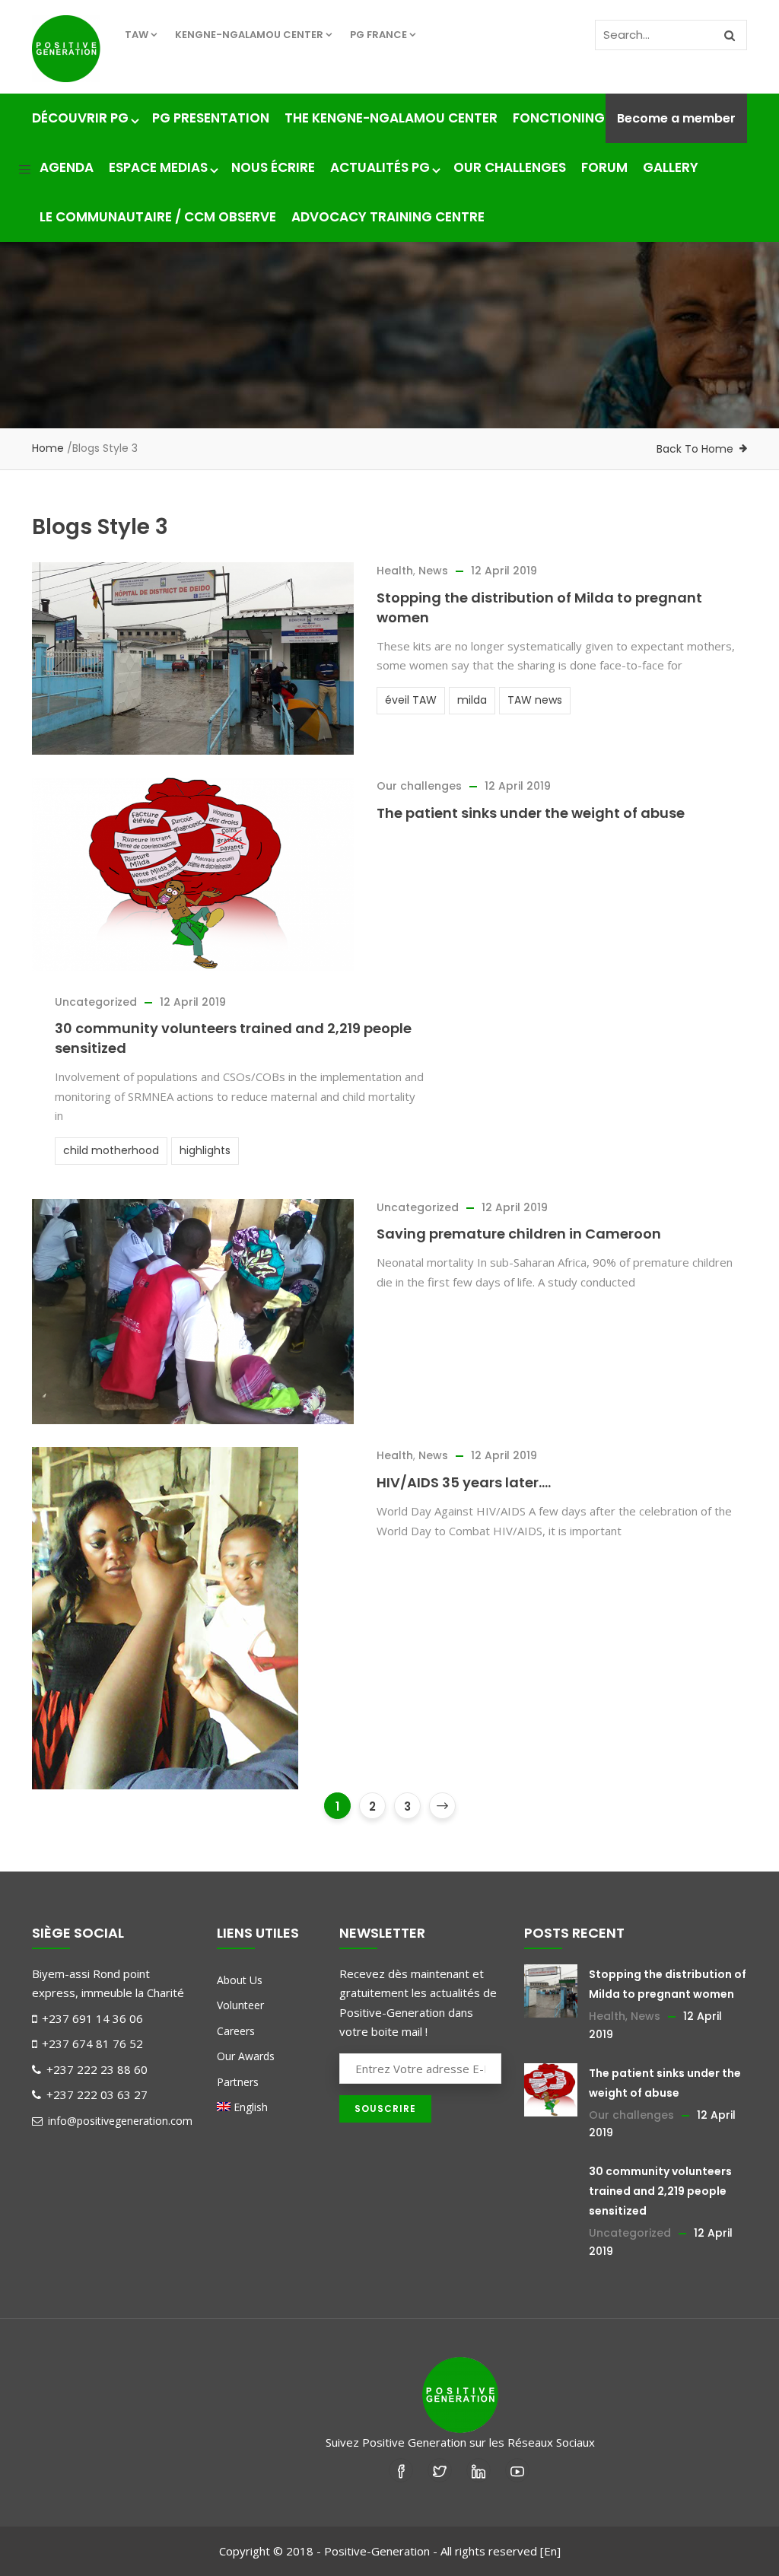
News (433, 571)
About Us (240, 1980)
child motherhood (111, 1150)
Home (48, 448)
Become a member (676, 118)
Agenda (67, 167)
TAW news (535, 700)
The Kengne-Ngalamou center (391, 118)
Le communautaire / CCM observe (158, 217)
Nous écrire (273, 167)
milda (472, 700)
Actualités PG (380, 167)
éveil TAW (411, 700)
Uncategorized (96, 1002)
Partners (238, 2082)
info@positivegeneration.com (119, 2121)
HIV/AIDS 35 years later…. (464, 1482)
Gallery (671, 167)
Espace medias (158, 167)
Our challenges (510, 167)
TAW (137, 35)
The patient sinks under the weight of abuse (531, 813)
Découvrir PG (80, 118)
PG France (378, 35)
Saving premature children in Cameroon (519, 1234)
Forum (604, 167)
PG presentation (211, 118)
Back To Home (695, 449)
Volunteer (240, 2005)
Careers (236, 2031)
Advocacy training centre (388, 217)
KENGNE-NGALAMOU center (249, 35)
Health (395, 571)
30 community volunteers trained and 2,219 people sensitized (660, 2191)
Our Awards (246, 2056)
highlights (205, 1150)
